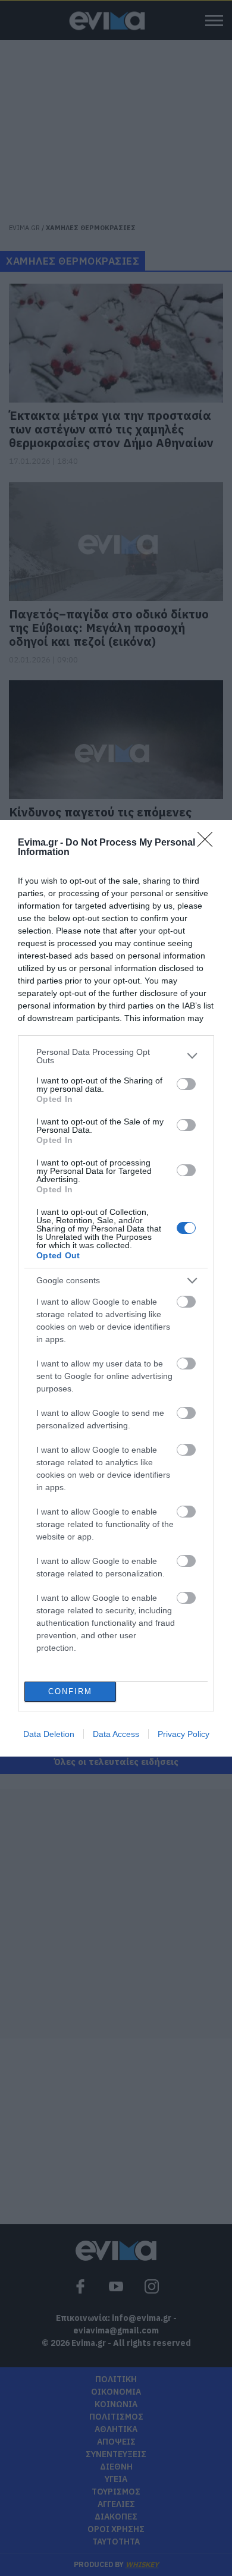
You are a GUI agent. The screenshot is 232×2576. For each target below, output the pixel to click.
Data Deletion (49, 1734)
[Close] (209, 843)
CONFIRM (70, 1691)
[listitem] (116, 1056)
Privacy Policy (184, 1734)
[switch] (186, 1084)
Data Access (116, 1734)
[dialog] (116, 1288)
